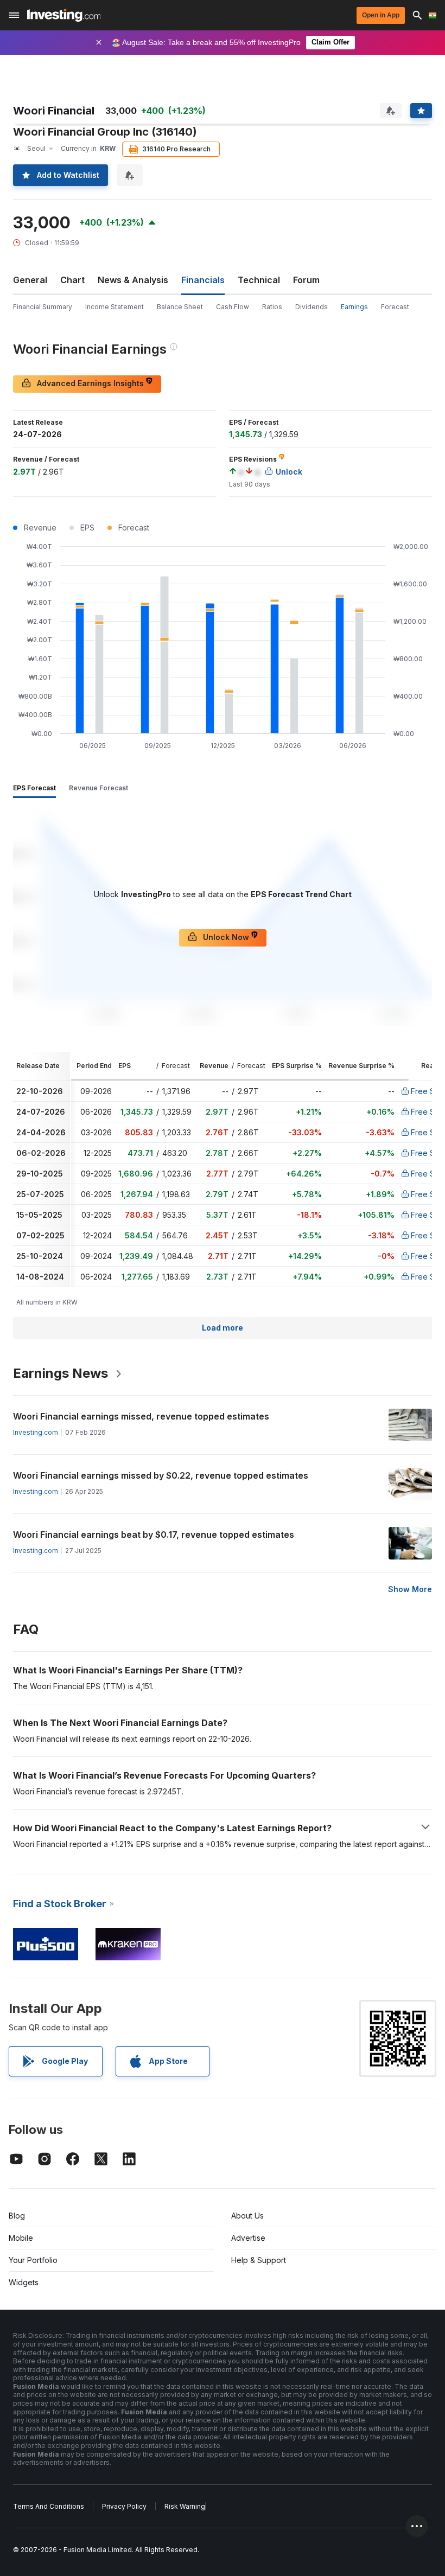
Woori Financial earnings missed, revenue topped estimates (141, 1416)
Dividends (311, 307)
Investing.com (36, 1432)
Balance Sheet (180, 307)
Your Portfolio (33, 2260)
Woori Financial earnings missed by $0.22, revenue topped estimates (161, 1475)
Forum (306, 280)
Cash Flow (233, 307)
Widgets (24, 2282)
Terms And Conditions (49, 2506)
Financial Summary (43, 307)
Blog (17, 2216)
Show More (410, 1589)
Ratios (272, 307)
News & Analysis (133, 280)
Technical (259, 280)
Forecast (395, 307)
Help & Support (259, 2260)
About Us (247, 2216)
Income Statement (115, 307)
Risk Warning (185, 2506)
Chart (72, 280)
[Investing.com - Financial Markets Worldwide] (64, 15)
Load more (223, 1328)
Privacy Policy (124, 2506)
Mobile (21, 2238)
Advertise (248, 2238)
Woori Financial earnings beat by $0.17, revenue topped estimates (154, 1535)
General (30, 280)
